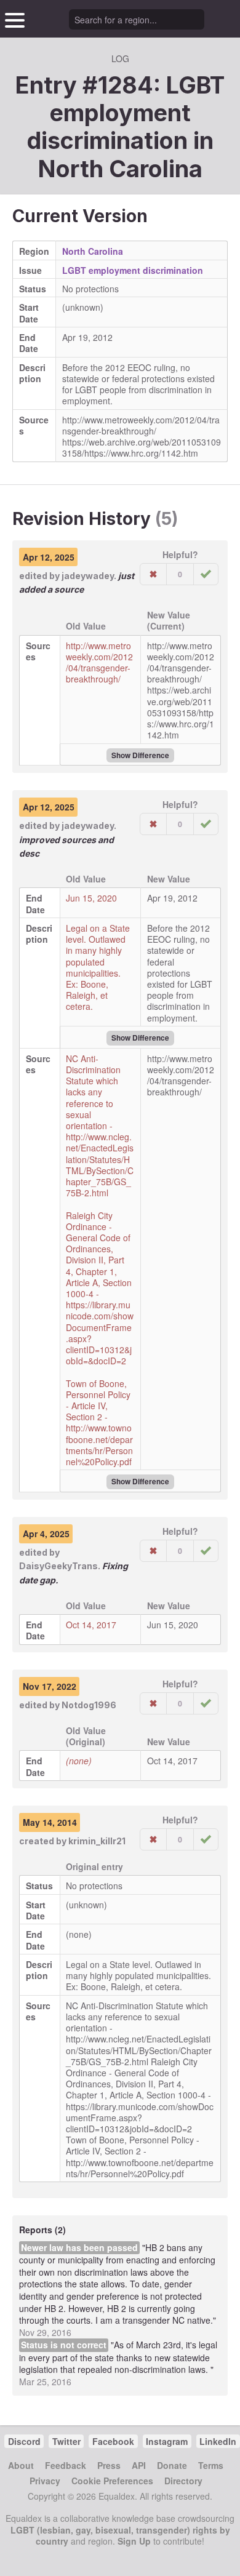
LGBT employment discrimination (133, 270)
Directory (183, 2481)
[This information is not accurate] (153, 574)
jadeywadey (88, 576)
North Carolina (120, 169)
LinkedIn (218, 2441)
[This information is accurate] (206, 574)
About (21, 2465)
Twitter (66, 2441)
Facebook (113, 2441)
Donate (172, 2465)
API (139, 2465)
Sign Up (134, 2541)
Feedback (66, 2465)
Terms (211, 2465)
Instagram (167, 2441)
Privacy (45, 2481)
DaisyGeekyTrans (58, 1566)
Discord (24, 2441)
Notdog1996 (89, 1705)
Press (109, 2465)
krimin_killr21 (97, 1841)
